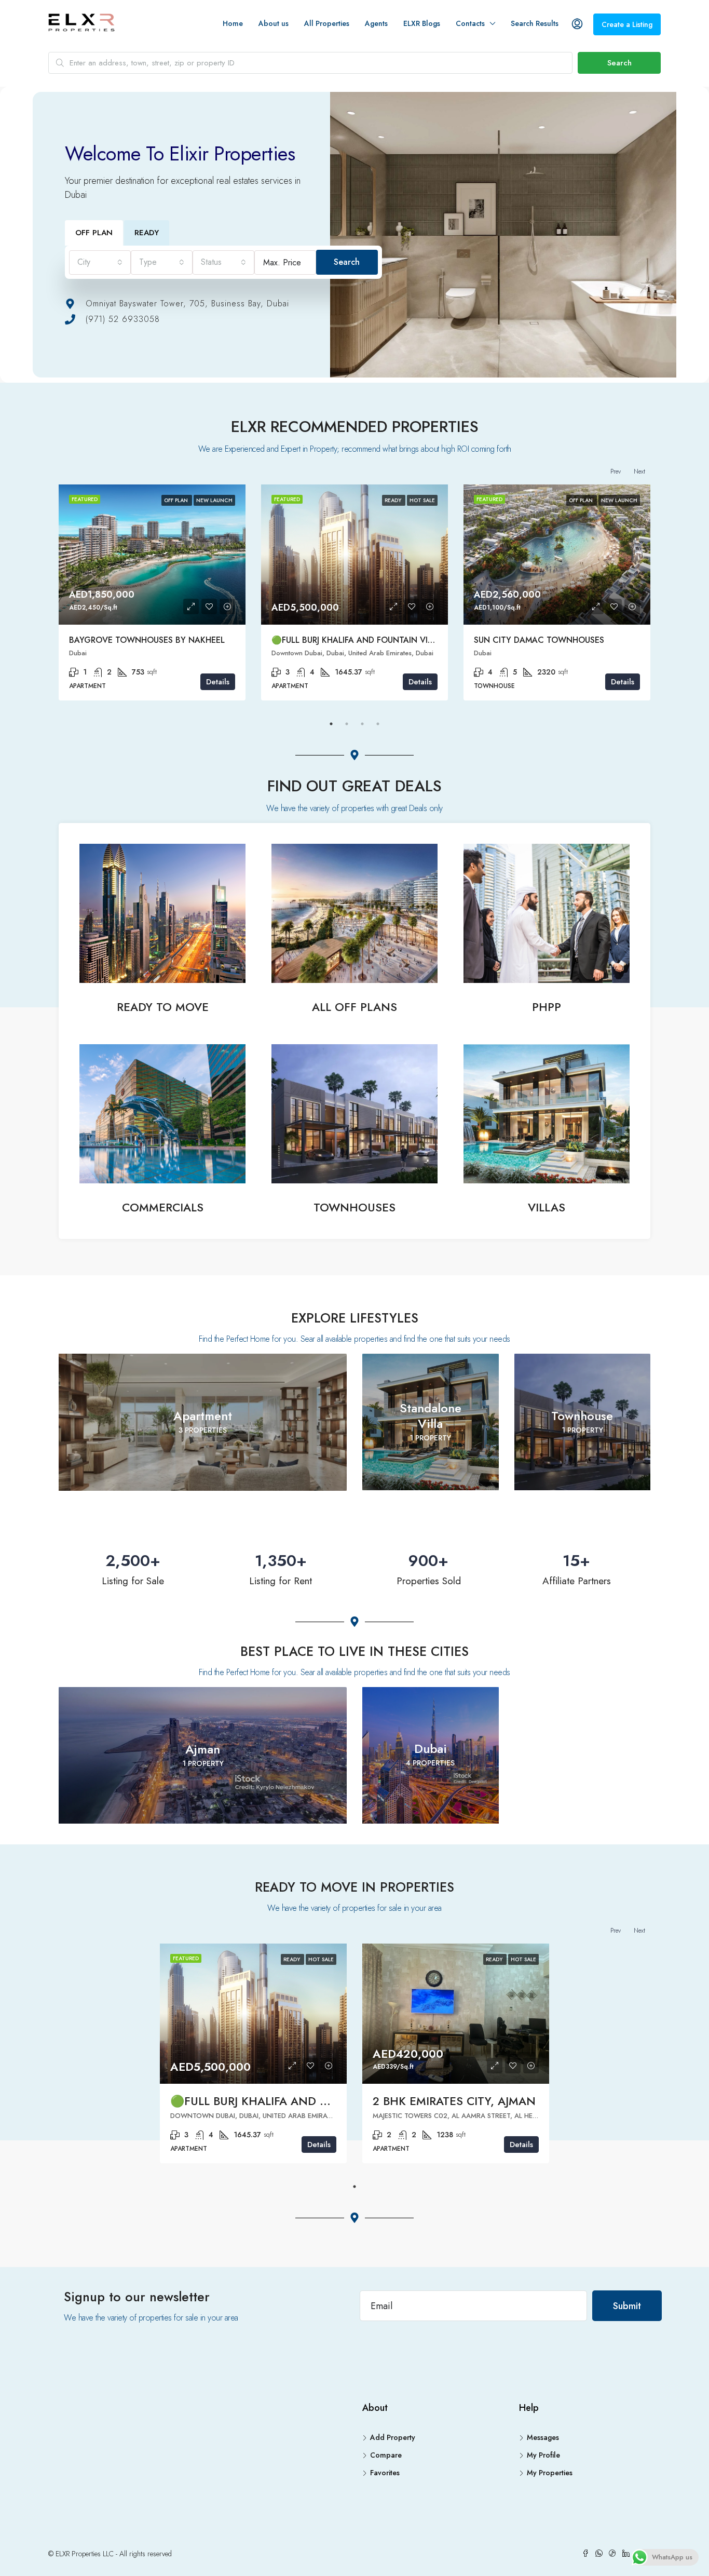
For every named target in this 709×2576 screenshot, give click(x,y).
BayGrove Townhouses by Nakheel (147, 640)
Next (639, 471)
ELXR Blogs (422, 23)
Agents (376, 23)
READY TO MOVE (163, 1007)
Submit (627, 2306)
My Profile (543, 2455)
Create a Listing (627, 24)
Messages (543, 2437)
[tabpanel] (152, 592)
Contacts (470, 23)
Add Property (393, 2437)
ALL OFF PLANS (354, 1007)
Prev (616, 471)
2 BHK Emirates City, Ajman (454, 2101)
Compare (386, 2455)
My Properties (550, 2473)
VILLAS (547, 1207)
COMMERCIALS (163, 1207)
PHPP (547, 1007)
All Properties (327, 23)
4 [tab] (378, 724)
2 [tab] (347, 724)
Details (218, 682)
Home (233, 23)
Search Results (535, 23)
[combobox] (100, 262)
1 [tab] (331, 724)
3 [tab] (362, 724)
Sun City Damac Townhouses (539, 640)
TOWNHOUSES (354, 1207)
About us (274, 23)
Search (619, 63)
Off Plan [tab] (94, 233)
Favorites (385, 2473)
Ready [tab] (147, 233)
